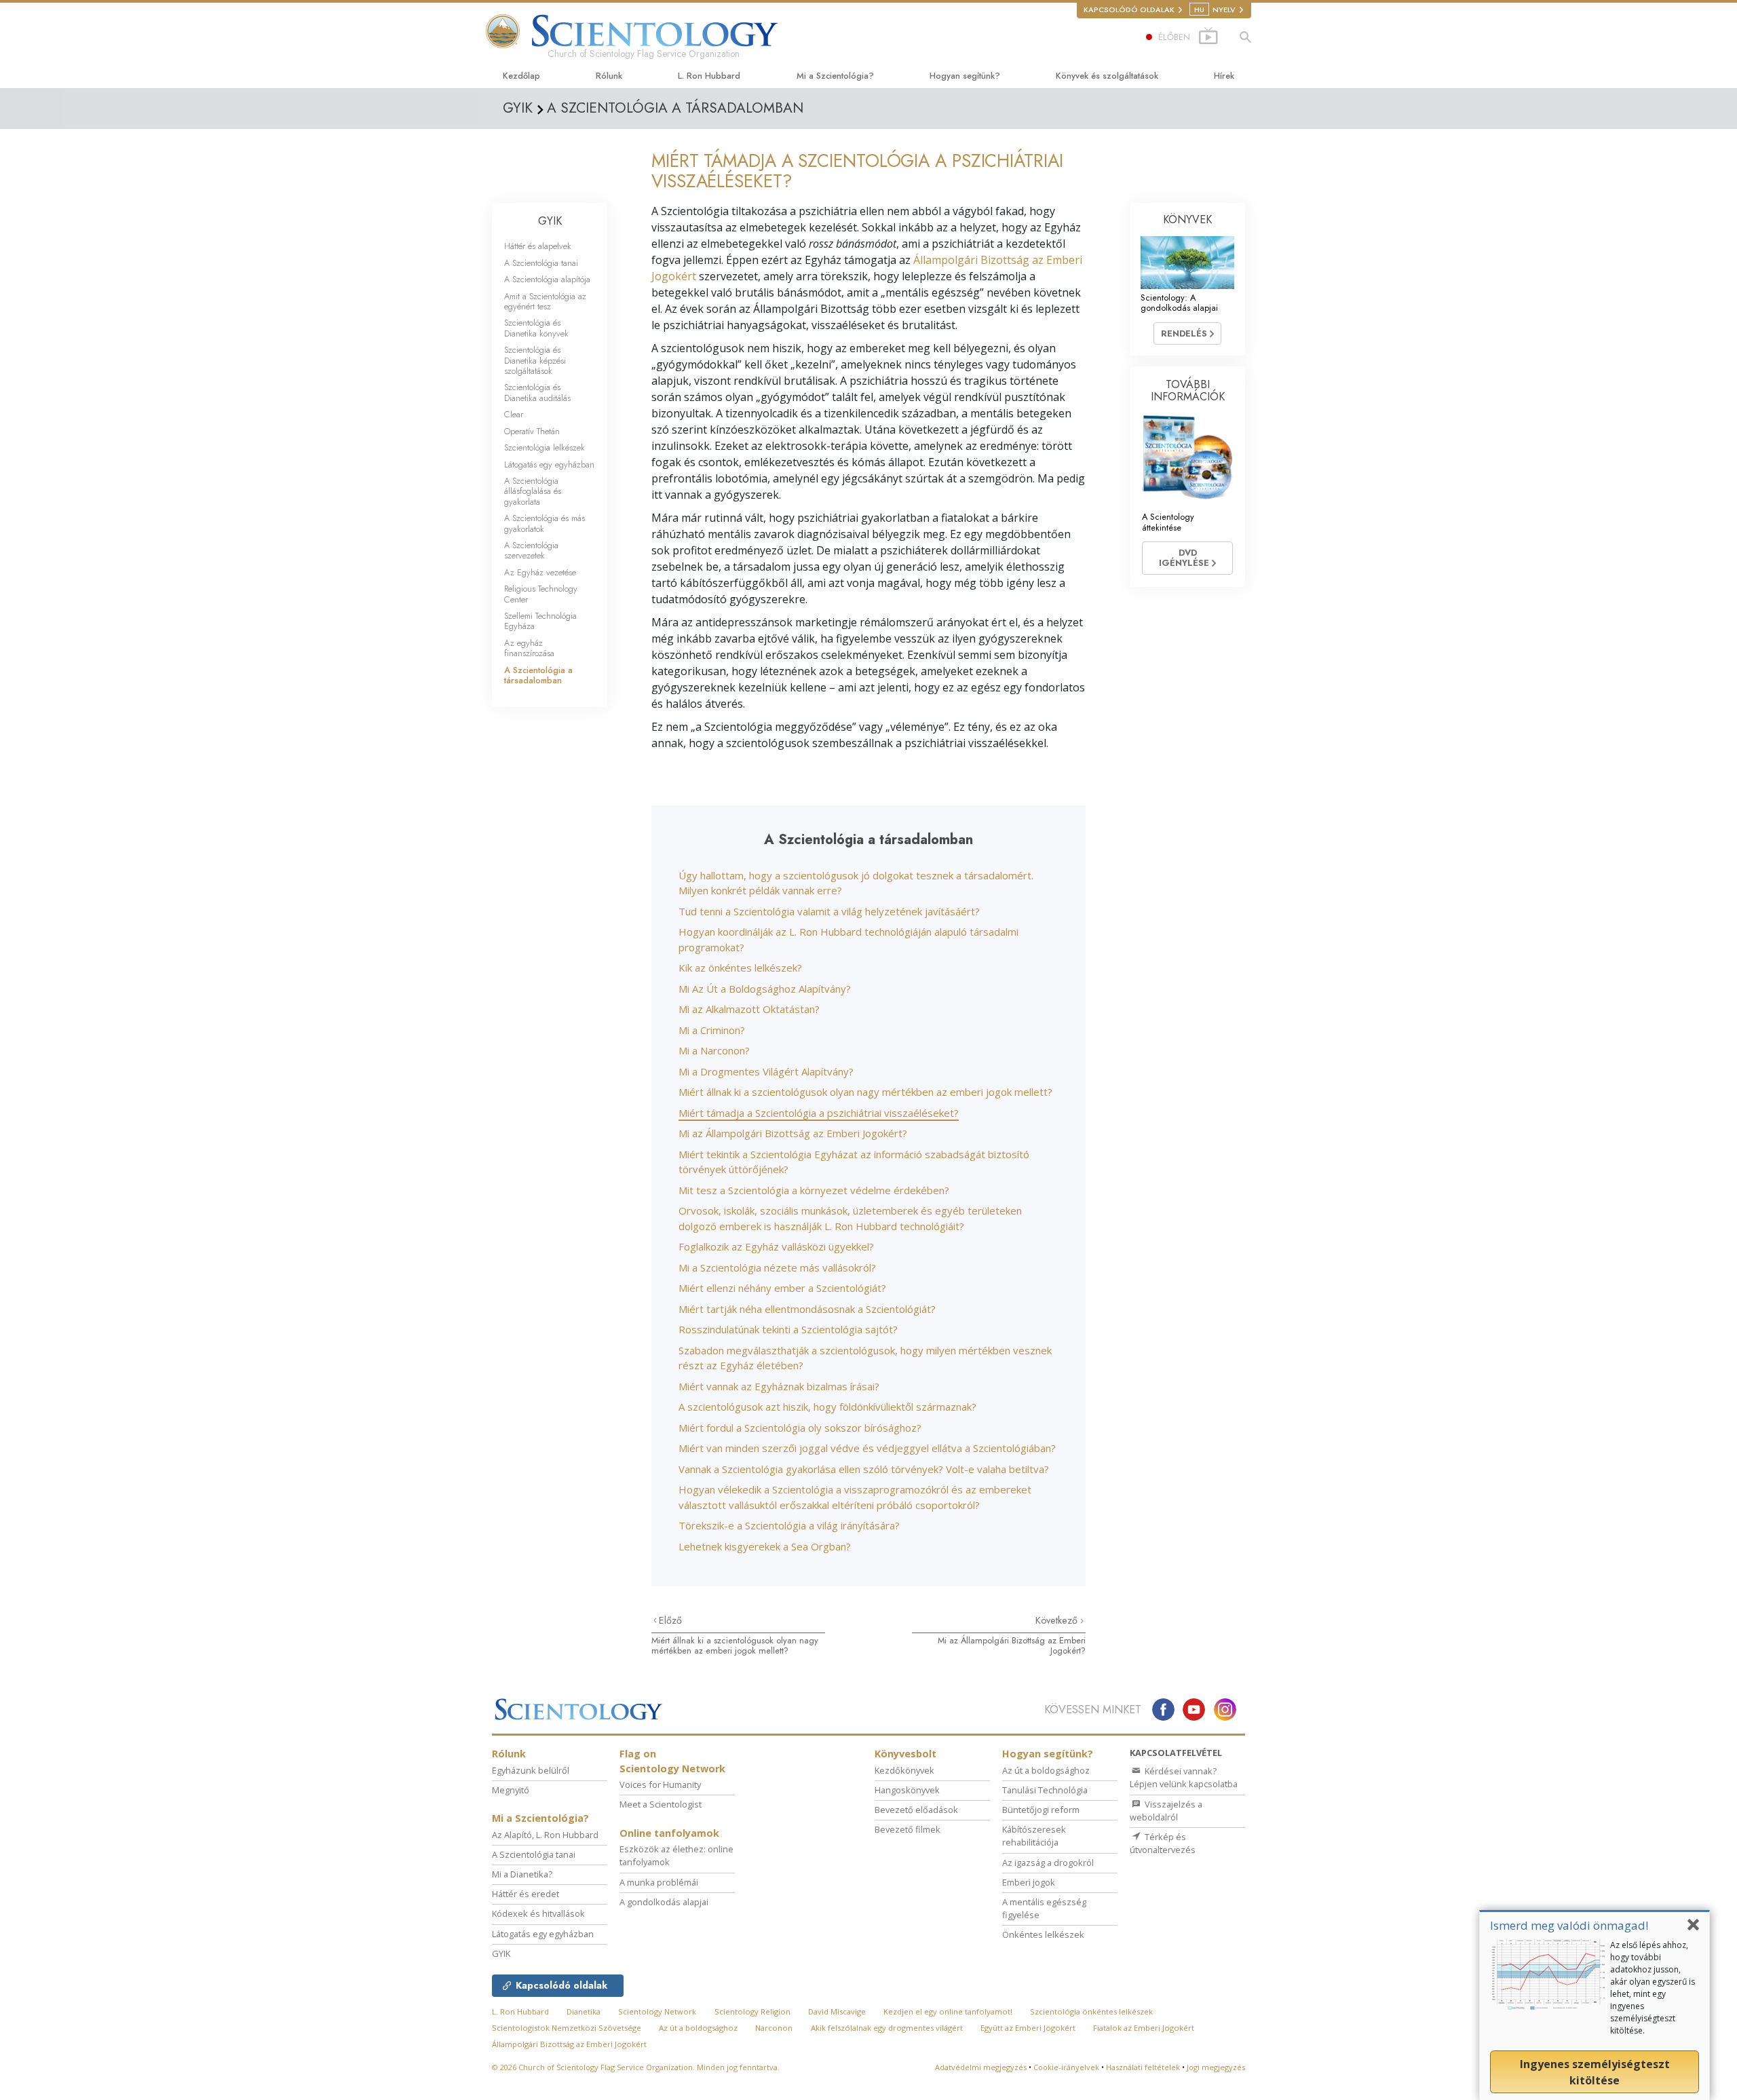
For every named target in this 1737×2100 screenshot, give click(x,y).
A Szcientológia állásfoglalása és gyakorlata (533, 491)
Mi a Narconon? (714, 1050)
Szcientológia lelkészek (545, 447)
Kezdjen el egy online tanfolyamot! (948, 2011)
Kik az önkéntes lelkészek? (740, 968)
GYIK (550, 221)
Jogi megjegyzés (1216, 2067)
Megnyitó (511, 1790)
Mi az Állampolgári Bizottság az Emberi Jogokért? (793, 1133)
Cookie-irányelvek (1066, 2067)
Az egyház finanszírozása (529, 648)
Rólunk (609, 76)
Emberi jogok (1029, 1882)
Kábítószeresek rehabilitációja (1034, 1836)
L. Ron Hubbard (709, 76)
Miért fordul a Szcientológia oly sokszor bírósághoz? (800, 1428)
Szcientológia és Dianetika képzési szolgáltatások (535, 360)
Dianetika (584, 2011)
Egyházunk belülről (531, 1770)
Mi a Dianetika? (522, 1874)
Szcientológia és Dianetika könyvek (536, 328)
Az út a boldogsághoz (1046, 1770)
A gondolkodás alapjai (664, 1902)
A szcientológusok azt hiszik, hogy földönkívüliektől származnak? (827, 1407)
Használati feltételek (1143, 2067)
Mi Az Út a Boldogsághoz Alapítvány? (765, 989)
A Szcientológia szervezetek (531, 550)
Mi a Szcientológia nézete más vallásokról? (777, 1267)
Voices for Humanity (660, 1784)
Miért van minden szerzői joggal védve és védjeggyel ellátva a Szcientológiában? (867, 1448)
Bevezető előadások (916, 1810)
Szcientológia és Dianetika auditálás (537, 392)
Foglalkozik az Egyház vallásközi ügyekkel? (776, 1246)
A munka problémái (659, 1882)
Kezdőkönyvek (904, 1770)
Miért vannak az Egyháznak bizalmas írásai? (779, 1386)
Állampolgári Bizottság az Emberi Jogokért (569, 2044)
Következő (1058, 1620)
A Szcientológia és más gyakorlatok (545, 523)
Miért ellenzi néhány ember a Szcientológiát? (782, 1288)
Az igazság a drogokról (1048, 1863)
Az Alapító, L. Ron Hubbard (545, 1835)
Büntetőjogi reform (1041, 1810)
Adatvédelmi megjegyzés (981, 2067)
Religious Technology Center (541, 594)
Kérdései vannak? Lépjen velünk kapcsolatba (1184, 1777)
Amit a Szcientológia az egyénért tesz (545, 301)
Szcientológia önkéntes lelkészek (1091, 2011)
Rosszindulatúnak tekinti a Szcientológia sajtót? (788, 1329)
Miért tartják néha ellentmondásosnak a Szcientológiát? (807, 1309)
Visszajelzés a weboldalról (1166, 1811)
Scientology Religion (752, 2011)
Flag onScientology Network (672, 1761)
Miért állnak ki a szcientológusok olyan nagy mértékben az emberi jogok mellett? (865, 1092)
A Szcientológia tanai (541, 263)
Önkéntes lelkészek (1043, 1934)
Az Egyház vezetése (540, 572)
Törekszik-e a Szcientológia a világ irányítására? (789, 1525)
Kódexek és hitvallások (538, 1913)
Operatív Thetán (532, 431)
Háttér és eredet (526, 1894)
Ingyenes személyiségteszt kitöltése (1595, 2072)
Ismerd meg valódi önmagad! (1569, 1925)
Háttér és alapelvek (538, 246)
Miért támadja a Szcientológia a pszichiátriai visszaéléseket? (819, 1113)
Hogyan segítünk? (965, 76)
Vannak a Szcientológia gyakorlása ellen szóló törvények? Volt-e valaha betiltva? (864, 1469)
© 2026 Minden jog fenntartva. (636, 2067)
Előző (670, 1620)
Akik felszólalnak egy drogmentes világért (887, 2028)
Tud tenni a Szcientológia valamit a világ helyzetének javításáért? (829, 911)
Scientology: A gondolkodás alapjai (1179, 303)
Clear (514, 414)
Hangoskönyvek (907, 1790)
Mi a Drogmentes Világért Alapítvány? (766, 1071)
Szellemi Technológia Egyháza (540, 621)
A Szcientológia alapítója (547, 279)
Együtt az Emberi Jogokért (1028, 2028)
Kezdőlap (521, 76)
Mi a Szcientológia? (835, 76)
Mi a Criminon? (712, 1030)
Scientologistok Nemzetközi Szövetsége (567, 2028)
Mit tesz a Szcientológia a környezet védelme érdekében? (814, 1190)
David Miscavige (837, 2011)
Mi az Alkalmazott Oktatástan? (749, 1009)
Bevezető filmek (908, 1829)
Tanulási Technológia (1045, 1790)
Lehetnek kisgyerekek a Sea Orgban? (765, 1546)
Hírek (1224, 76)
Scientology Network (657, 2011)
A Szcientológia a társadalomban (538, 675)
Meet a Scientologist (661, 1804)
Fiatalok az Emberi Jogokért (1144, 2028)
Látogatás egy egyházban (549, 464)
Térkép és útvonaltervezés (1163, 1843)
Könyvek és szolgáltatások (1107, 76)
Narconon (774, 2028)
